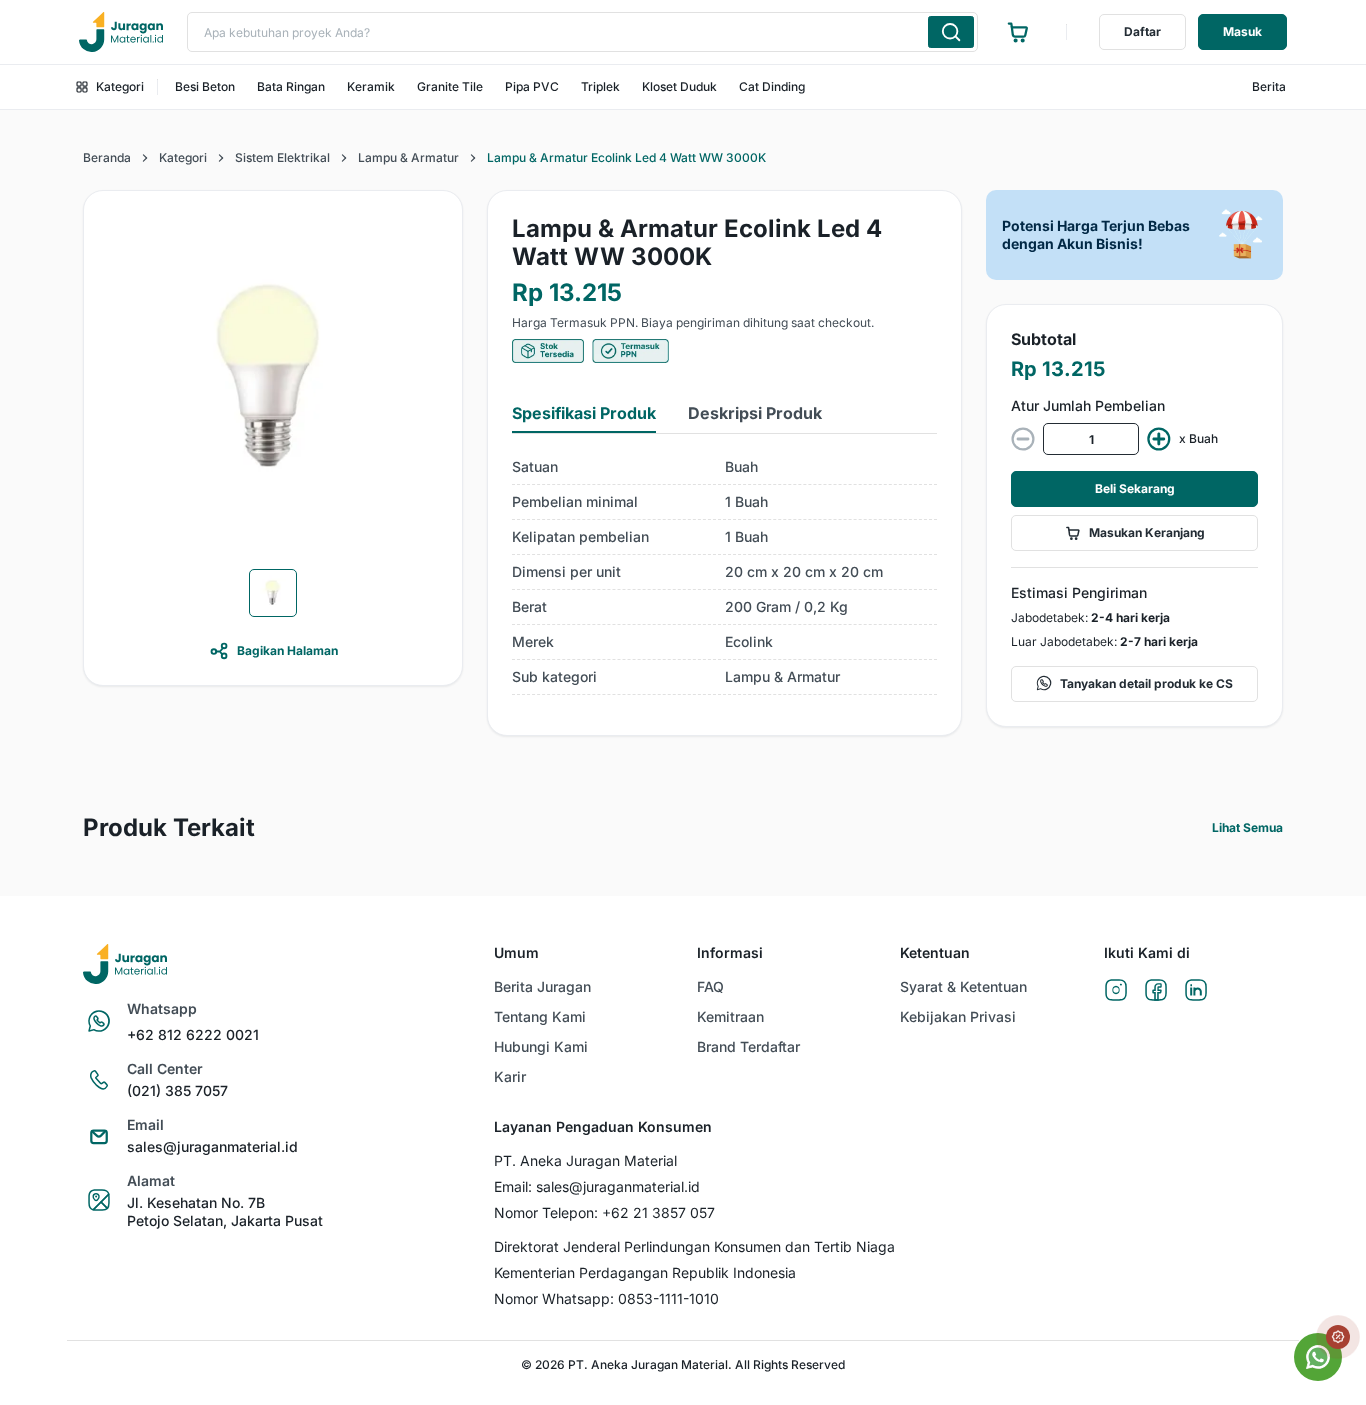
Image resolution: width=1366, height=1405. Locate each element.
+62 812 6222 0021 (193, 1034)
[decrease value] (1023, 439)
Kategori (120, 86)
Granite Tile (450, 86)
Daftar (1142, 31)
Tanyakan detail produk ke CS (1146, 683)
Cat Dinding (772, 86)
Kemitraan (730, 1016)
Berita (1269, 86)
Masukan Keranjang (1147, 532)
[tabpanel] (724, 572)
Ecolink (749, 641)
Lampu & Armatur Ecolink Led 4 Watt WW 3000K (626, 157)
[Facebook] (1156, 991)
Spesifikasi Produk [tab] (584, 413)
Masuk (1242, 31)
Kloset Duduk (679, 86)
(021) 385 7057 (177, 1090)
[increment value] (1159, 439)
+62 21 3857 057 (658, 1212)
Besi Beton (205, 86)
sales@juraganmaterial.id (212, 1146)
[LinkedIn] (1196, 991)
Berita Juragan (542, 986)
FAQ (710, 986)
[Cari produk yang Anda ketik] (951, 32)
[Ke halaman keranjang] (1018, 32)
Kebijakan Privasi (958, 1016)
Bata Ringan (291, 86)
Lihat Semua (1247, 827)
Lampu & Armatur (408, 157)
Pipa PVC (532, 86)
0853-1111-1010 (668, 1298)
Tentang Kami (540, 1016)
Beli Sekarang (1135, 488)
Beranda (107, 157)
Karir (510, 1076)
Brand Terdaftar (748, 1046)
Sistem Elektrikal (282, 157)
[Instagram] (1116, 991)
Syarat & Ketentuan (963, 986)
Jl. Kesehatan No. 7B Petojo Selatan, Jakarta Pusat (225, 1211)
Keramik (371, 86)
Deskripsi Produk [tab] (755, 413)
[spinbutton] (1091, 439)
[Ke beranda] (121, 32)
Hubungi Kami (541, 1046)
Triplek (600, 86)
